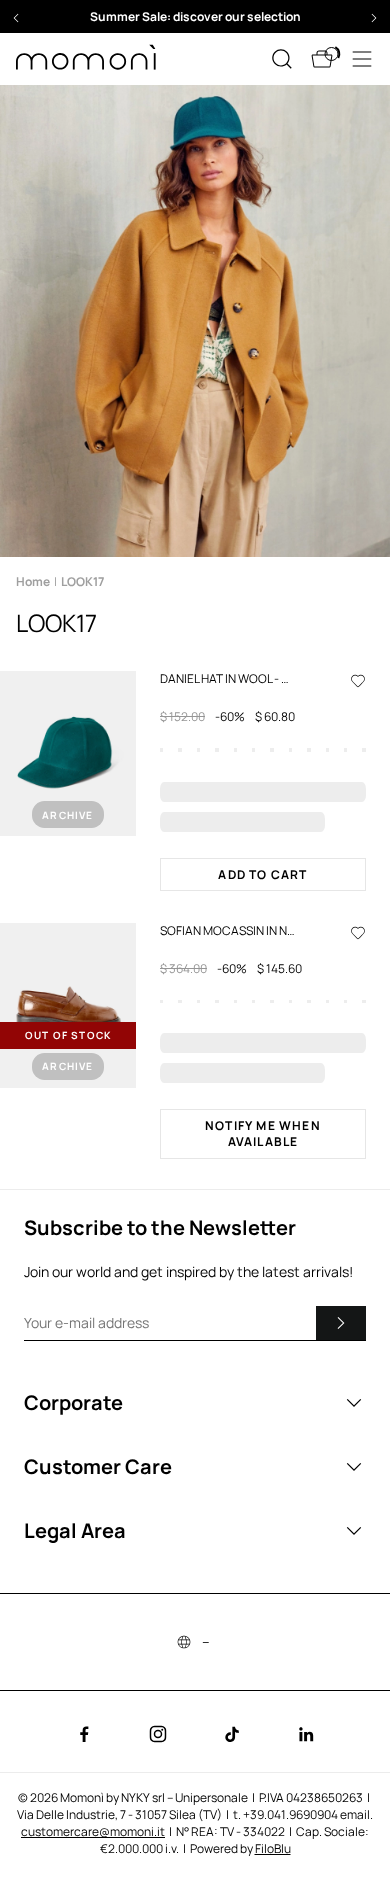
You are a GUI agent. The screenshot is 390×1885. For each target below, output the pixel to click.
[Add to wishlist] (358, 680)
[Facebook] (84, 1734)
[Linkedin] (306, 1734)
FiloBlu (273, 1848)
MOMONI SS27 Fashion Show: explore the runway (195, 16)
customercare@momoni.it (93, 1831)
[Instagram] (158, 1734)
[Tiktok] (232, 1734)
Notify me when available (263, 1133)
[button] (195, 16)
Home (33, 581)
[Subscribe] (341, 1323)
